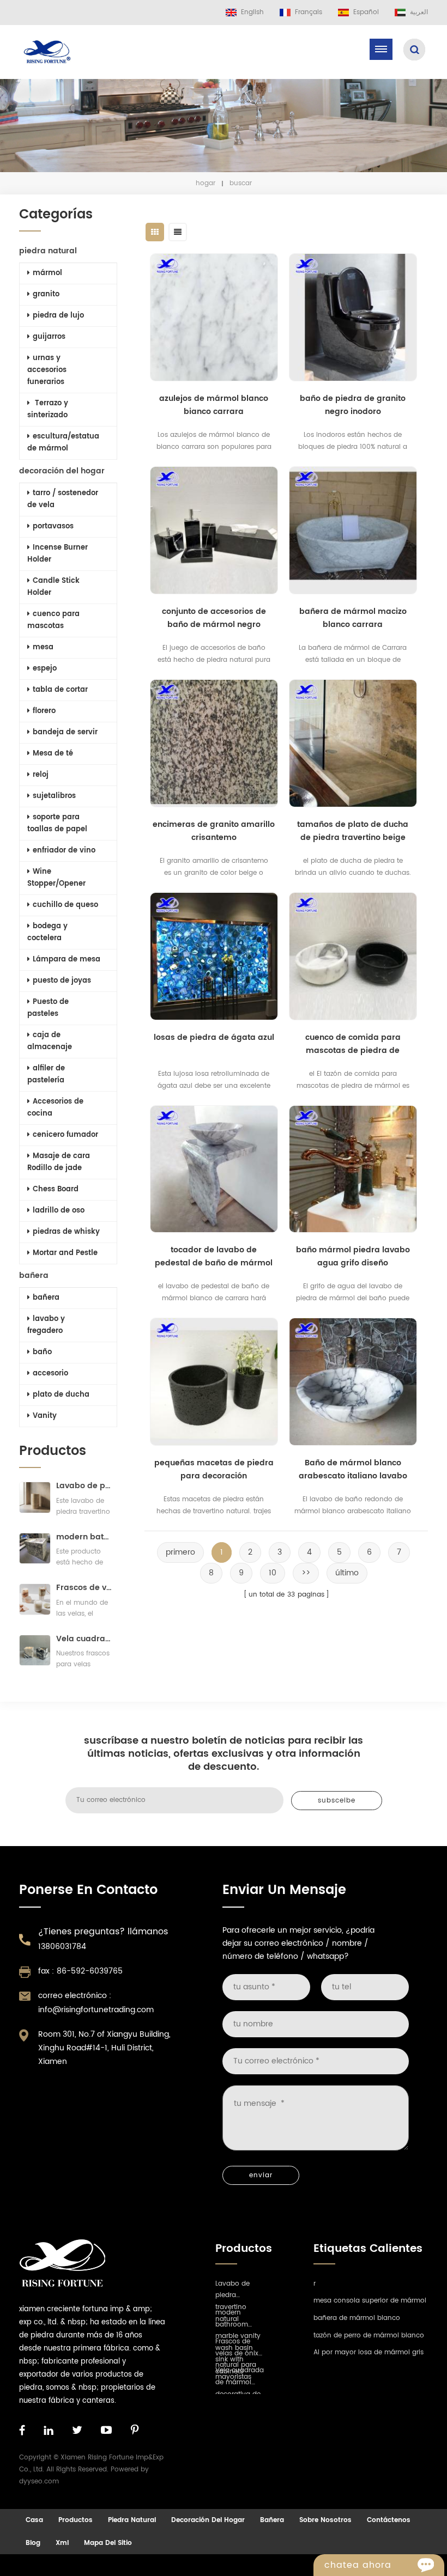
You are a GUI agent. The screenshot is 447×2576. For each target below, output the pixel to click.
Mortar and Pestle (65, 1253)
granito (46, 294)
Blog (33, 2543)
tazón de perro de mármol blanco (369, 2336)
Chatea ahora (358, 2565)
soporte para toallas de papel (57, 823)
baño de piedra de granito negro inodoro (353, 405)
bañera (34, 1275)
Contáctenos (389, 2520)
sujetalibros (54, 796)
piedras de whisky (66, 1232)
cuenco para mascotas (53, 620)
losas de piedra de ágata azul (214, 1037)
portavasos (53, 526)
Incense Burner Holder (58, 554)
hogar (206, 183)
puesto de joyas (62, 981)
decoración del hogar (62, 471)
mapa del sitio (108, 2543)
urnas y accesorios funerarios (47, 370)
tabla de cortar (60, 690)
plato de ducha (61, 1395)
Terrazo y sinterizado (48, 409)
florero (44, 711)
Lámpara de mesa (67, 960)
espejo (45, 669)
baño (42, 1352)
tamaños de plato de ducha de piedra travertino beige (353, 831)
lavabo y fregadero (46, 1325)
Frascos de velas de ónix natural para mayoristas (84, 1588)
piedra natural (48, 251)
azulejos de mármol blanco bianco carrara (214, 405)
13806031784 (62, 1947)
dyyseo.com (39, 2481)
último (347, 1573)
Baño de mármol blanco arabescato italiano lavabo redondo (353, 1470)
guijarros (49, 337)
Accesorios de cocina (55, 1108)
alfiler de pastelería (46, 1074)
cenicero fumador (65, 1135)
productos (75, 2520)
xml (62, 2543)
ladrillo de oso (59, 1211)
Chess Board (56, 1189)
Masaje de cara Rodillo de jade (59, 1162)
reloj (41, 775)
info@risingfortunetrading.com (96, 2010)
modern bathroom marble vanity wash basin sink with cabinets (84, 1537)
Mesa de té (53, 754)
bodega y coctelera (47, 932)
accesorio (50, 1374)
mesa (43, 647)
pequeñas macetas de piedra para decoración (214, 1469)
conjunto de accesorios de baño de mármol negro (214, 618)
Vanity (45, 1416)
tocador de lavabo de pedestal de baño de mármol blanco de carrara (214, 1257)
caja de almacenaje (50, 1041)
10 (273, 1573)
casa (34, 2520)
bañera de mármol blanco (357, 2318)
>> (306, 1573)
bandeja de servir (65, 732)
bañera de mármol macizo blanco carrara (353, 618)
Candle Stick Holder (53, 587)
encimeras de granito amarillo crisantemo (214, 831)
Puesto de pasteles (48, 1008)
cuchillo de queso (65, 905)
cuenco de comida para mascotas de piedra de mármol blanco (353, 1044)
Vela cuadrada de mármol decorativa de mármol (84, 1639)
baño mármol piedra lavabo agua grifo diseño (353, 1256)
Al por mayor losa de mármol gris (369, 2352)
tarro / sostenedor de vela (63, 499)
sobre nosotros (325, 2520)
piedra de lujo (58, 316)
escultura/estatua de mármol (63, 443)
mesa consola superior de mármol (370, 2301)
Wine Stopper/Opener (56, 878)
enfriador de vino (64, 851)
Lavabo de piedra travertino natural (84, 1486)
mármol (47, 273)
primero (180, 1552)
